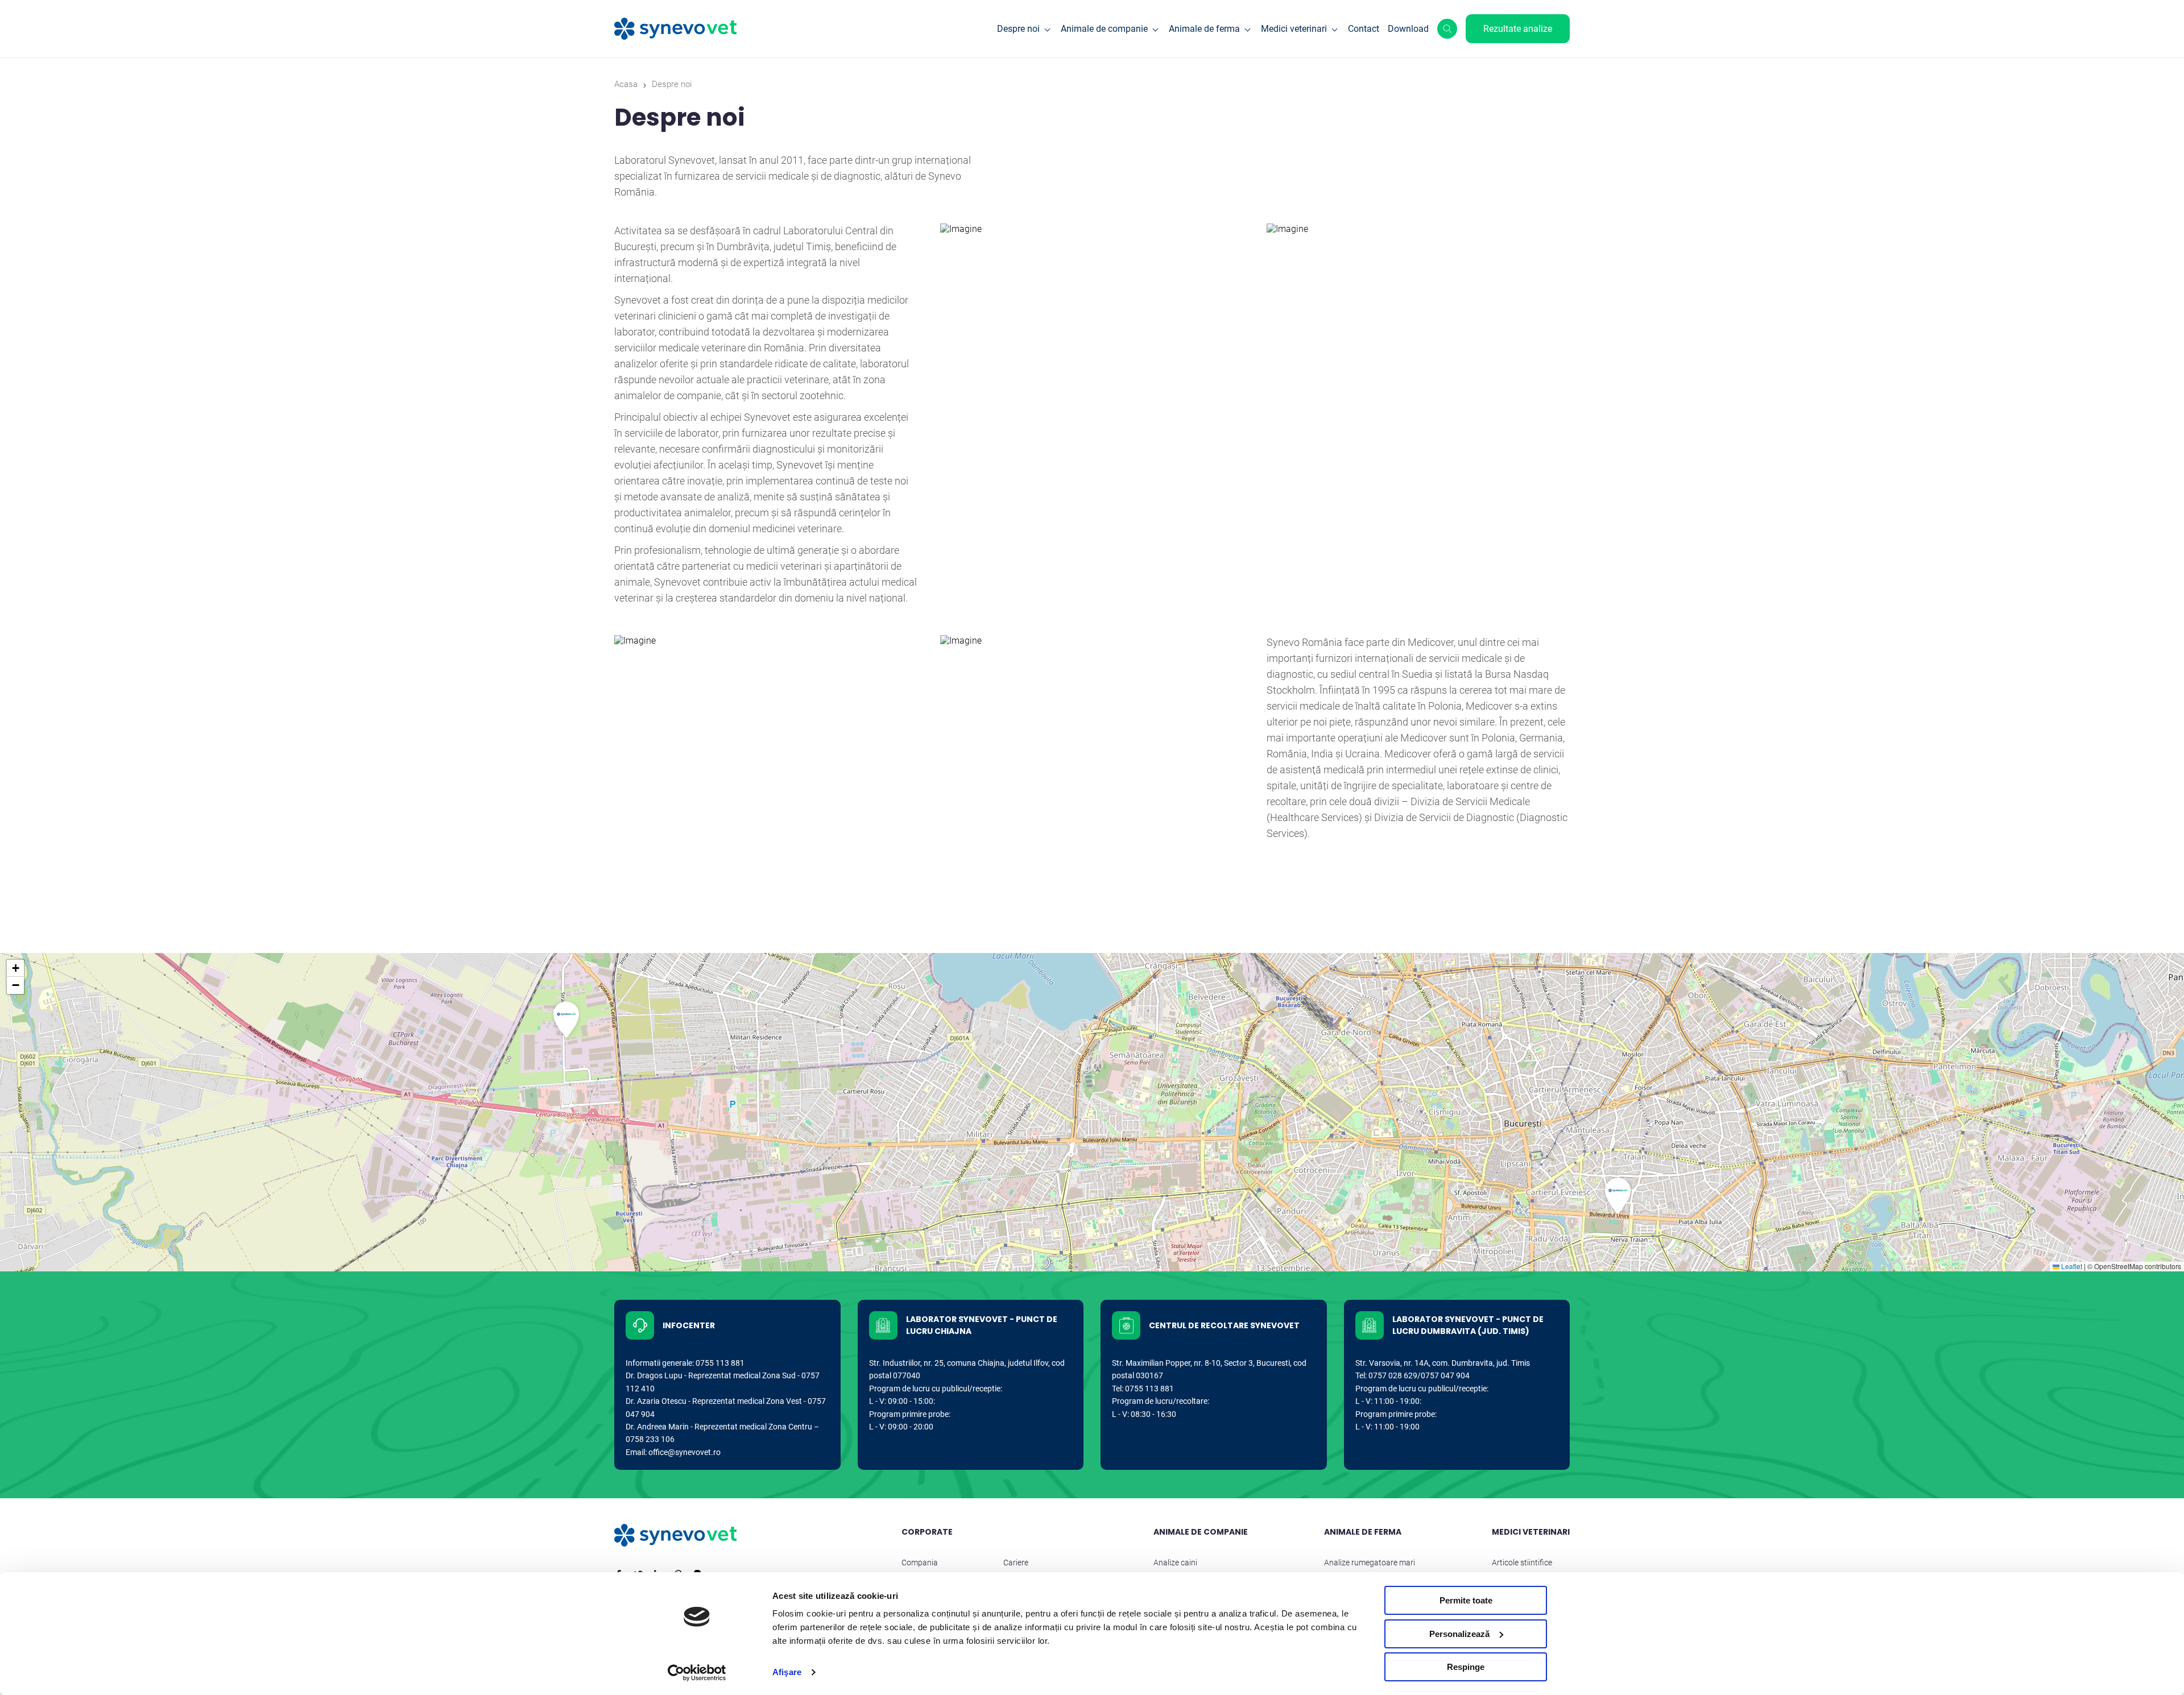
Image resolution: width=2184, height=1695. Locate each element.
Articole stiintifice (1522, 1563)
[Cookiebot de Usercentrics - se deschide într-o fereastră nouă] (697, 1673)
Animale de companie (1104, 29)
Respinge (1466, 1667)
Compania (920, 1563)
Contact (1364, 29)
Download (1408, 29)
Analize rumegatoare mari (1370, 1563)
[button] (566, 1020)
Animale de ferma (1204, 29)
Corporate (927, 1532)
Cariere (1016, 1563)
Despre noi (1018, 29)
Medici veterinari (1294, 29)
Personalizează (1459, 1634)
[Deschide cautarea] (1447, 29)
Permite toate (1466, 1600)
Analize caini (1175, 1563)
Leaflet (2071, 1266)
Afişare (787, 1672)
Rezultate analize (1518, 29)
